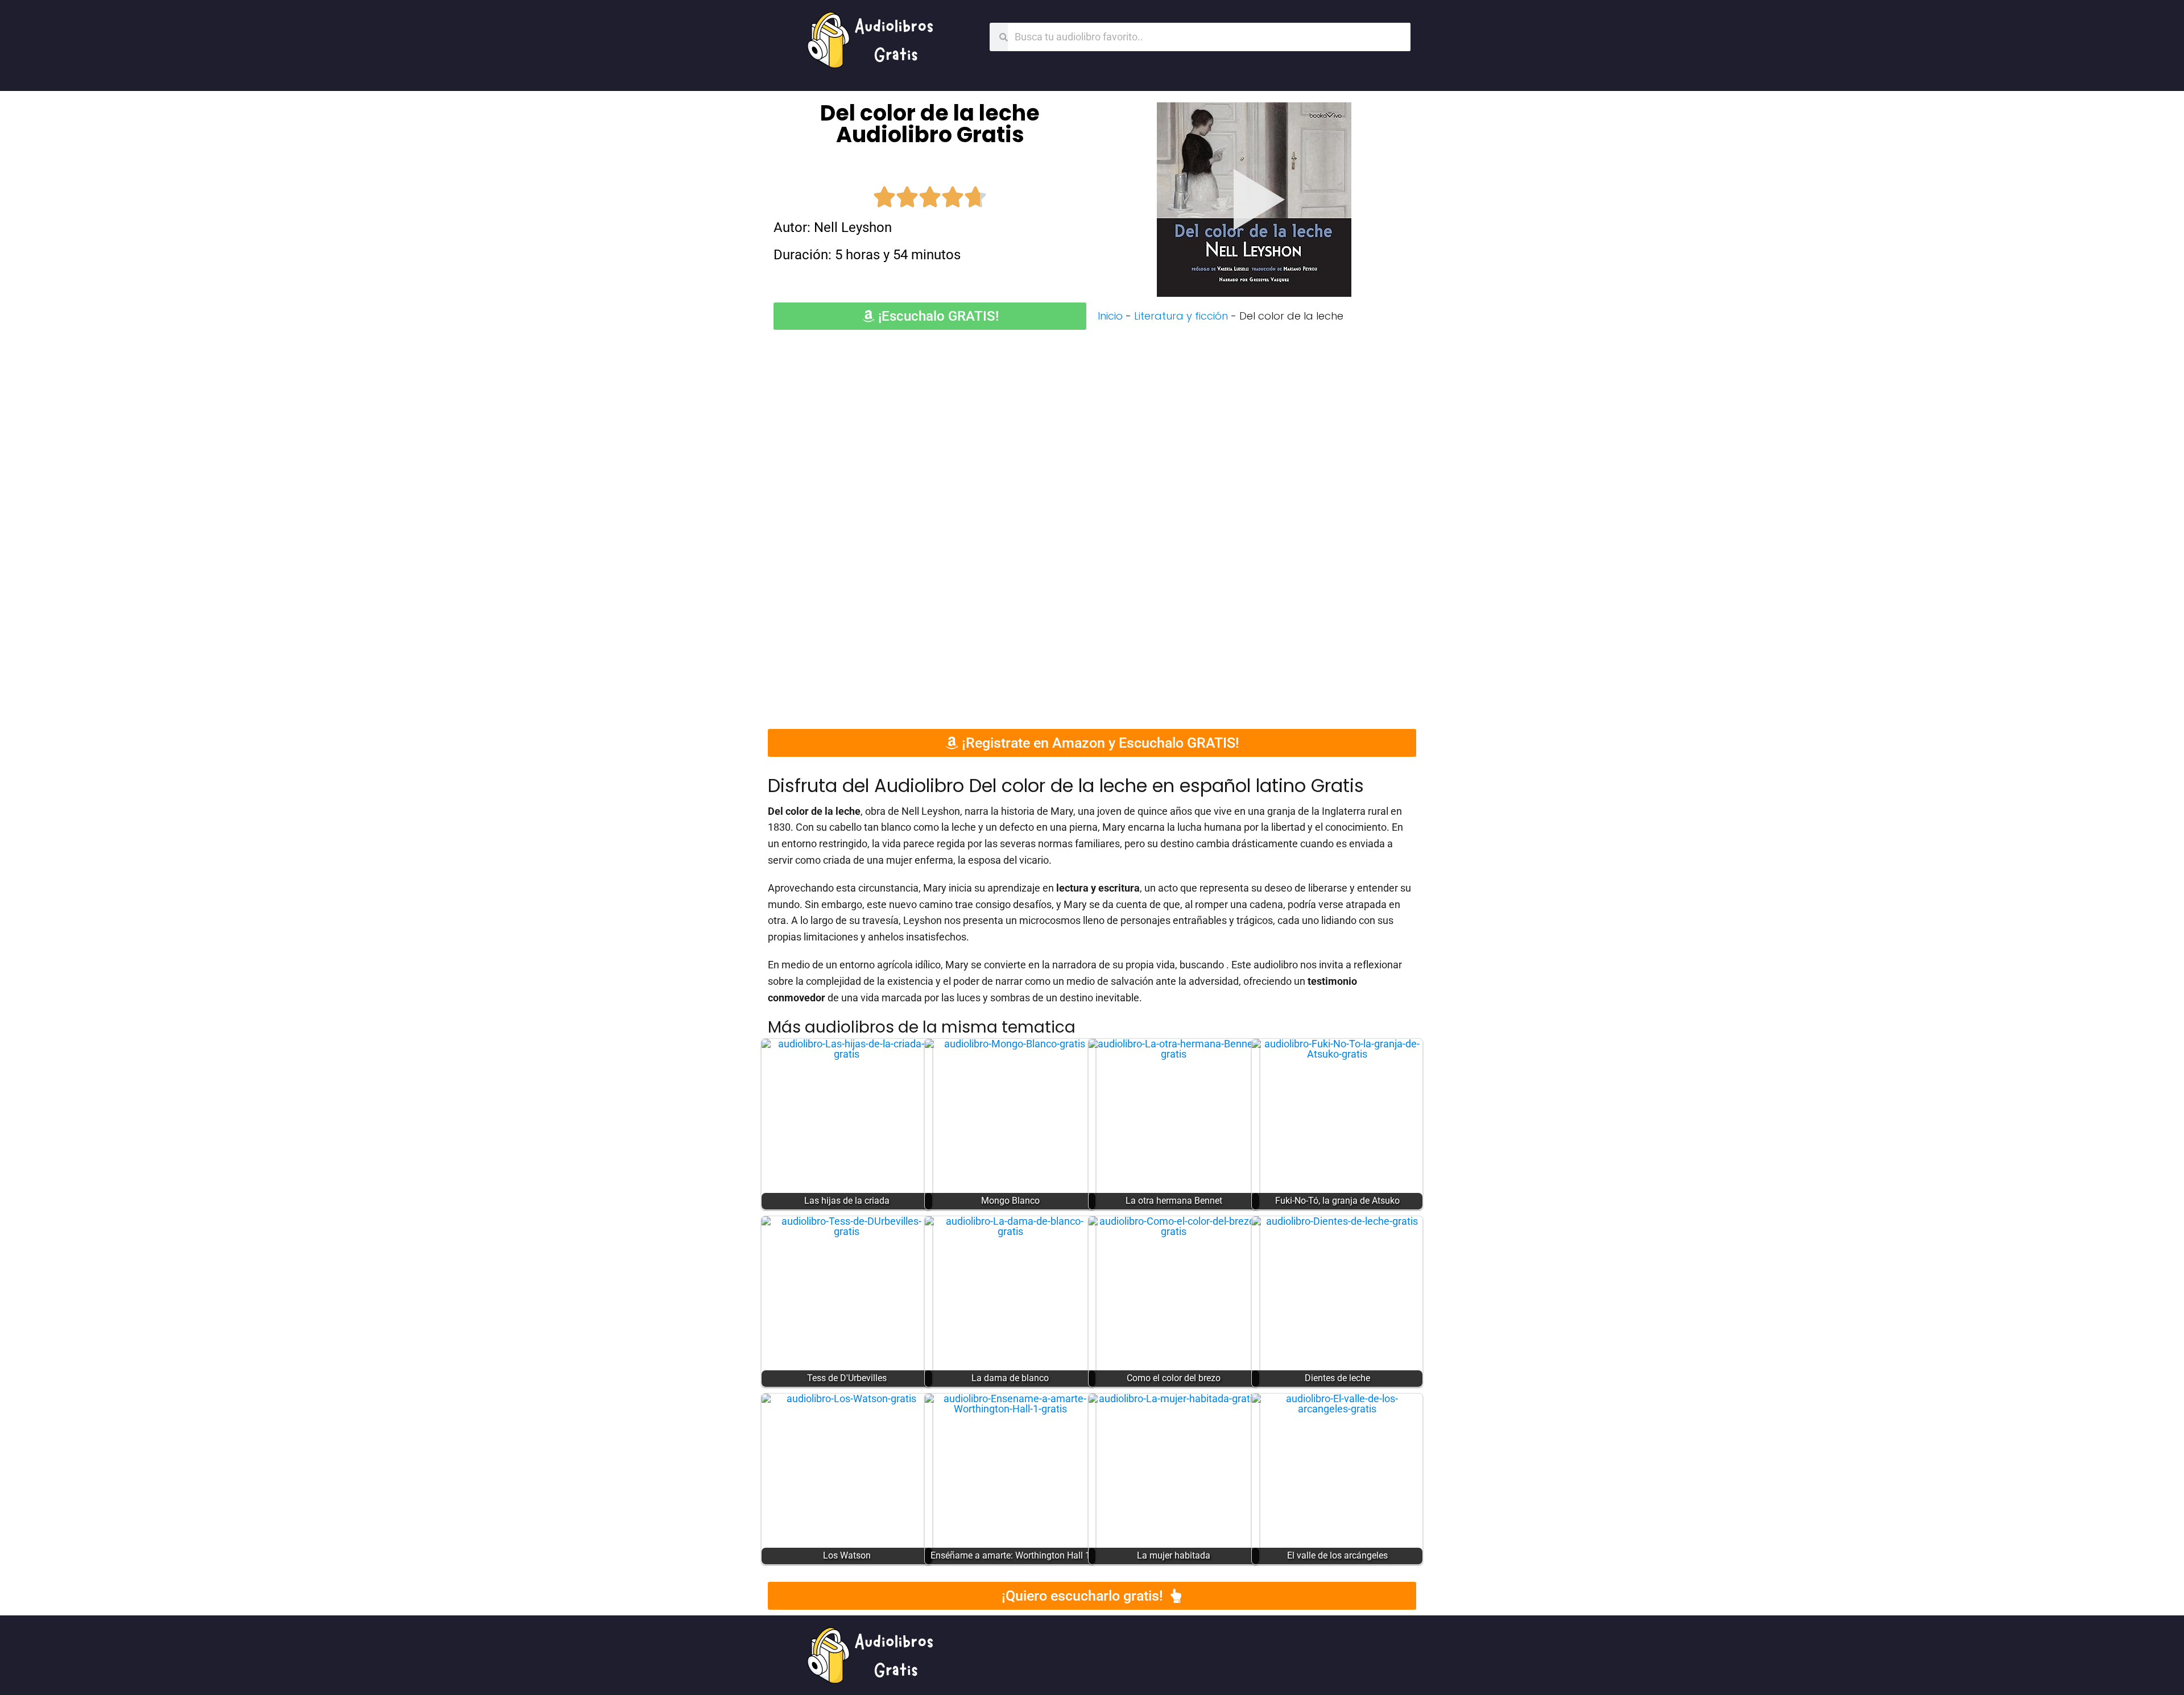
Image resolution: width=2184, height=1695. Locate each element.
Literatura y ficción (1181, 316)
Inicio (1110, 316)
